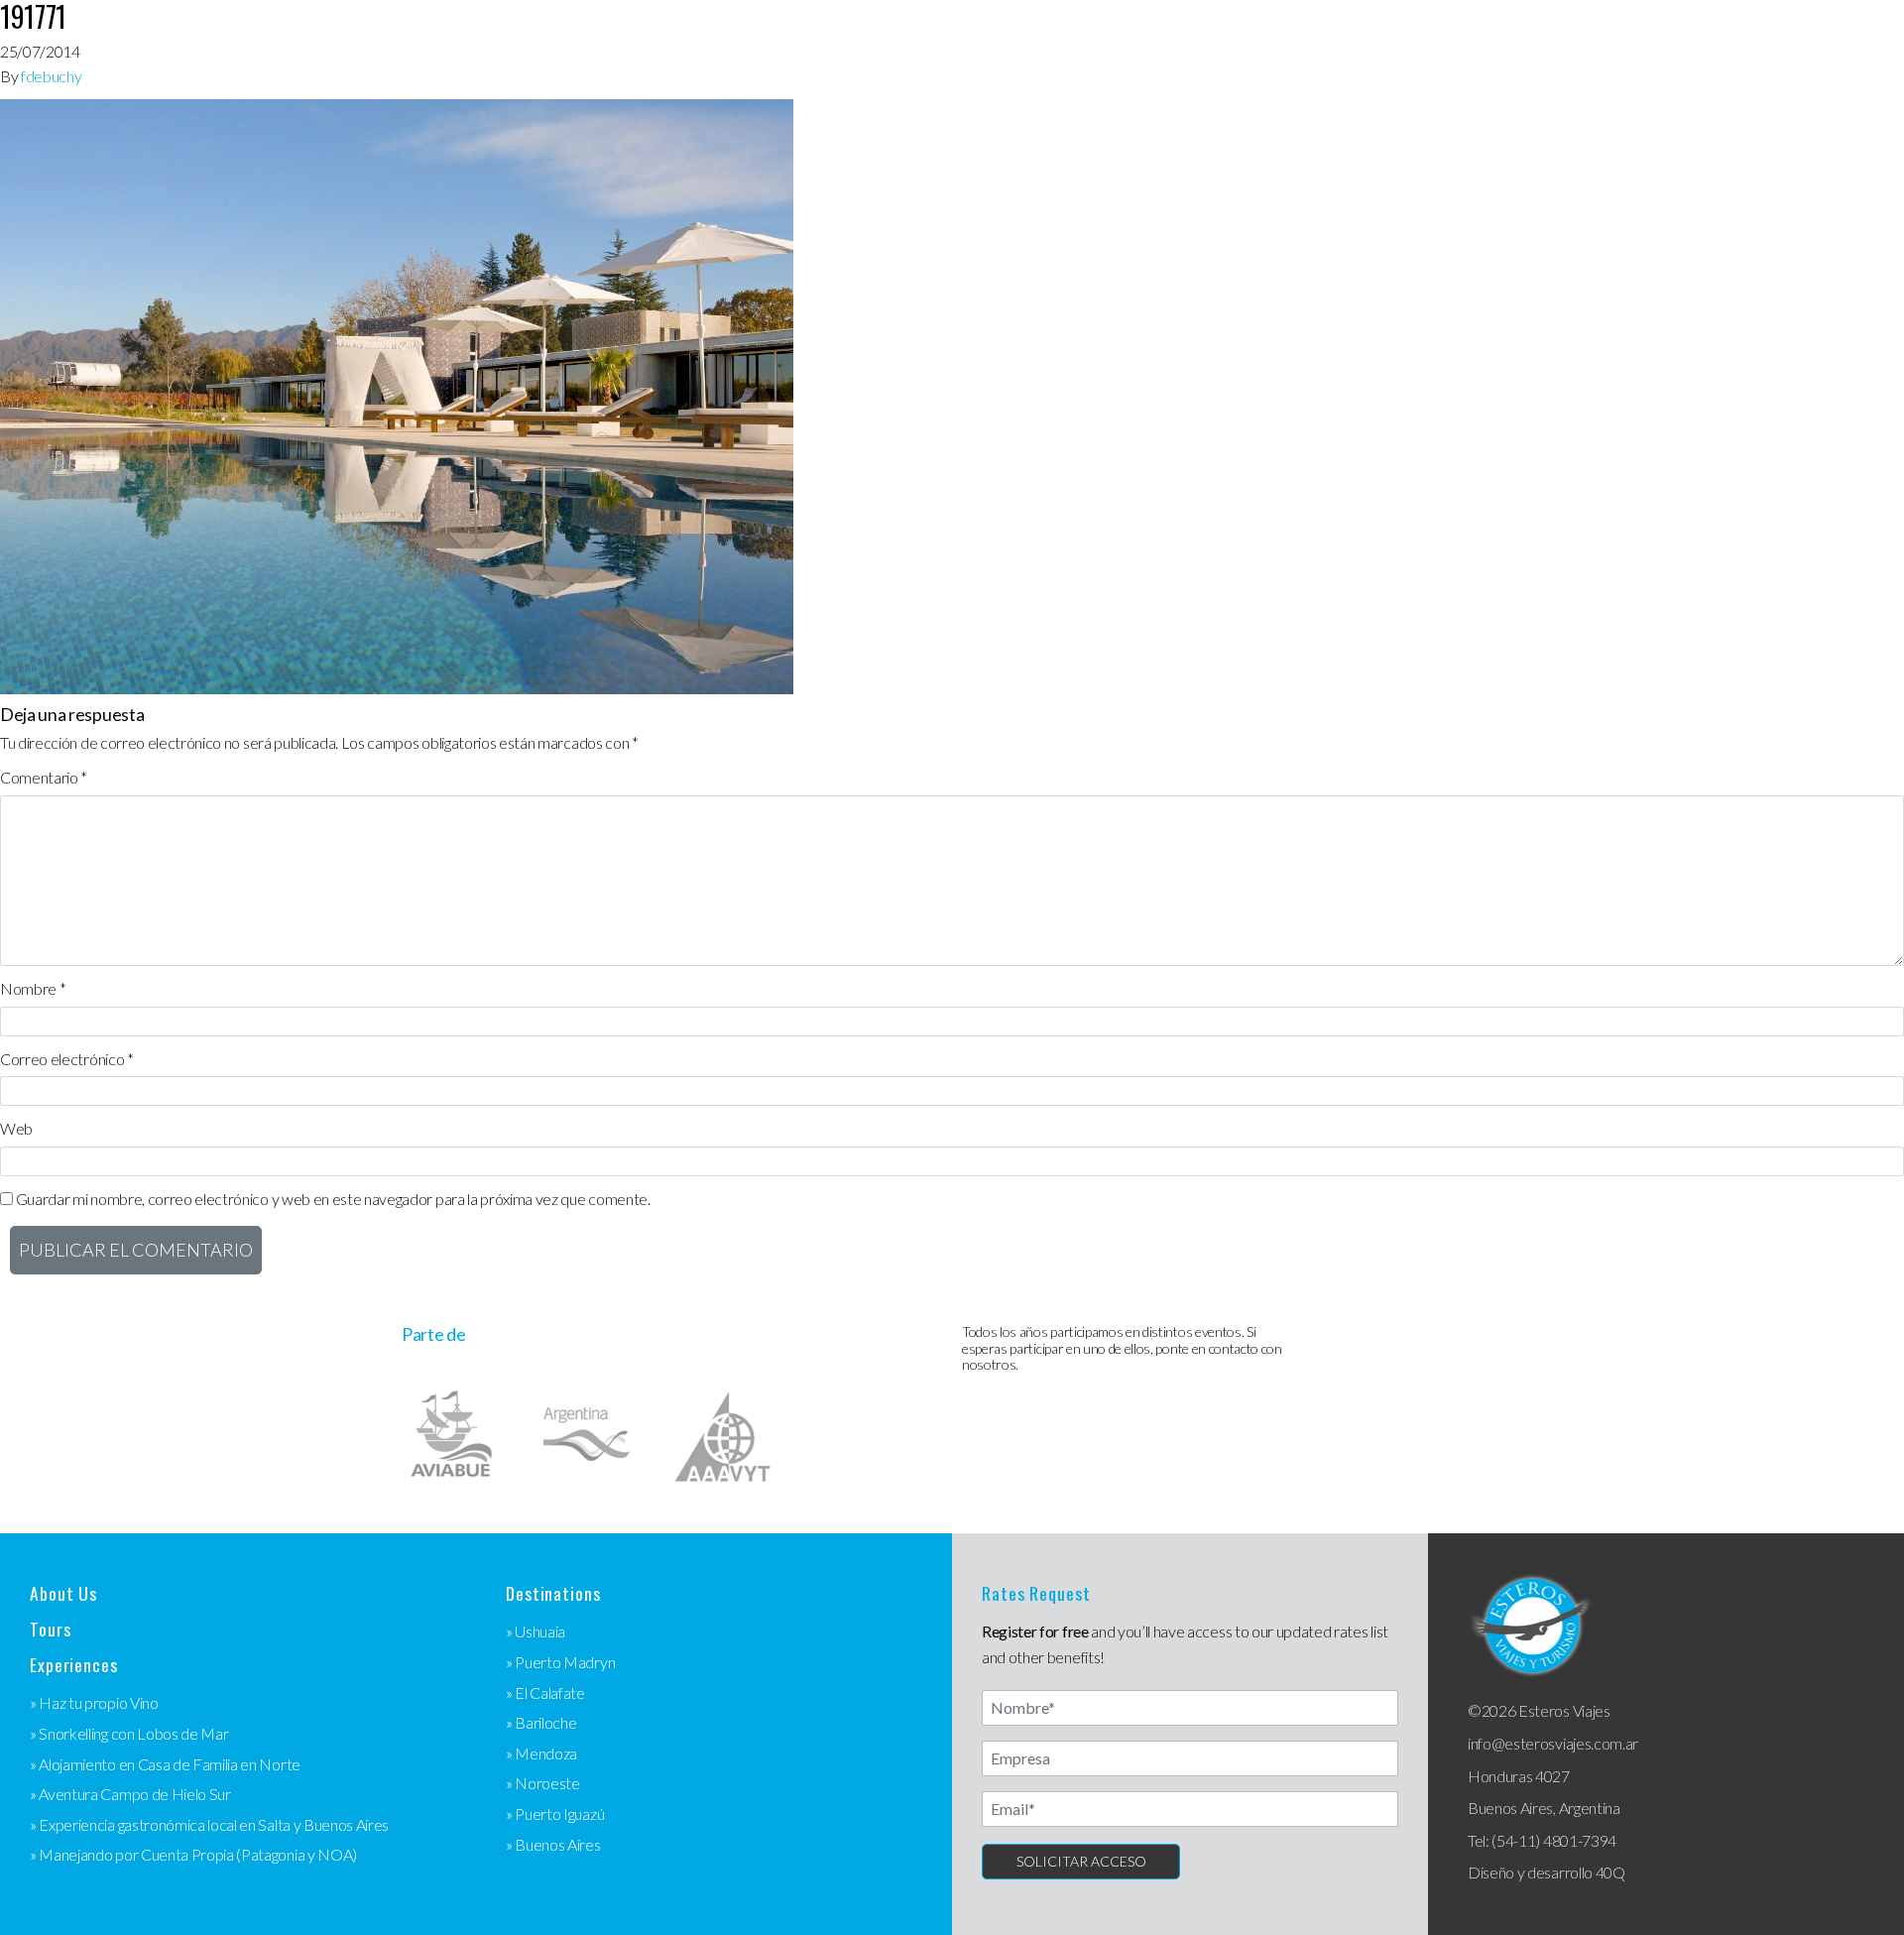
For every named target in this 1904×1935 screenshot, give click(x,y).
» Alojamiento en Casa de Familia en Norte (165, 1764)
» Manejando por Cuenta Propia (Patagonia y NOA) (193, 1854)
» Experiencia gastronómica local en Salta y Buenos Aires (209, 1824)
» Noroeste (543, 1783)
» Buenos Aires (553, 1844)
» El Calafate (545, 1693)
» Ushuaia (535, 1631)
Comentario (44, 777)
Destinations (553, 1593)
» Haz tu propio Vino (94, 1702)
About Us (63, 1593)
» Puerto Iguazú (555, 1814)
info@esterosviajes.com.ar (1553, 1743)
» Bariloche (541, 1722)
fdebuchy (51, 76)
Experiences (74, 1665)
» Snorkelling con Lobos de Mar (129, 1733)
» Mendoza (541, 1753)
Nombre (33, 988)
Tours (50, 1629)
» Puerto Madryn (560, 1662)
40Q (1610, 1872)
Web (16, 1128)
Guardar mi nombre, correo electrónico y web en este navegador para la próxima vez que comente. (333, 1199)
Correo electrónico (67, 1059)
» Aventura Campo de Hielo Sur (130, 1794)
